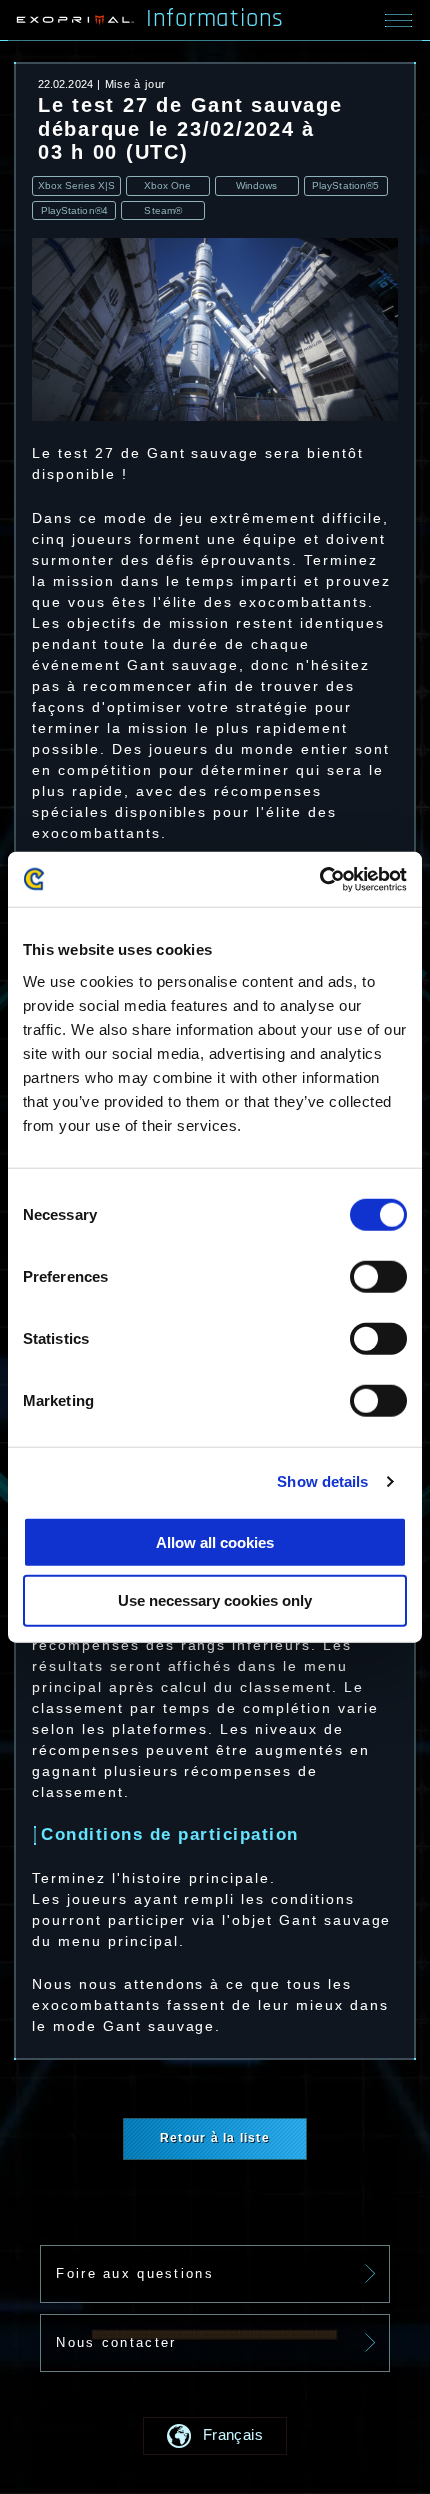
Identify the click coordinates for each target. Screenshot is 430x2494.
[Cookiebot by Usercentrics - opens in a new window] (319, 879)
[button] (215, 2436)
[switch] (378, 1277)
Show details (322, 1481)
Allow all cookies (215, 1541)
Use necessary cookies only (215, 1600)
